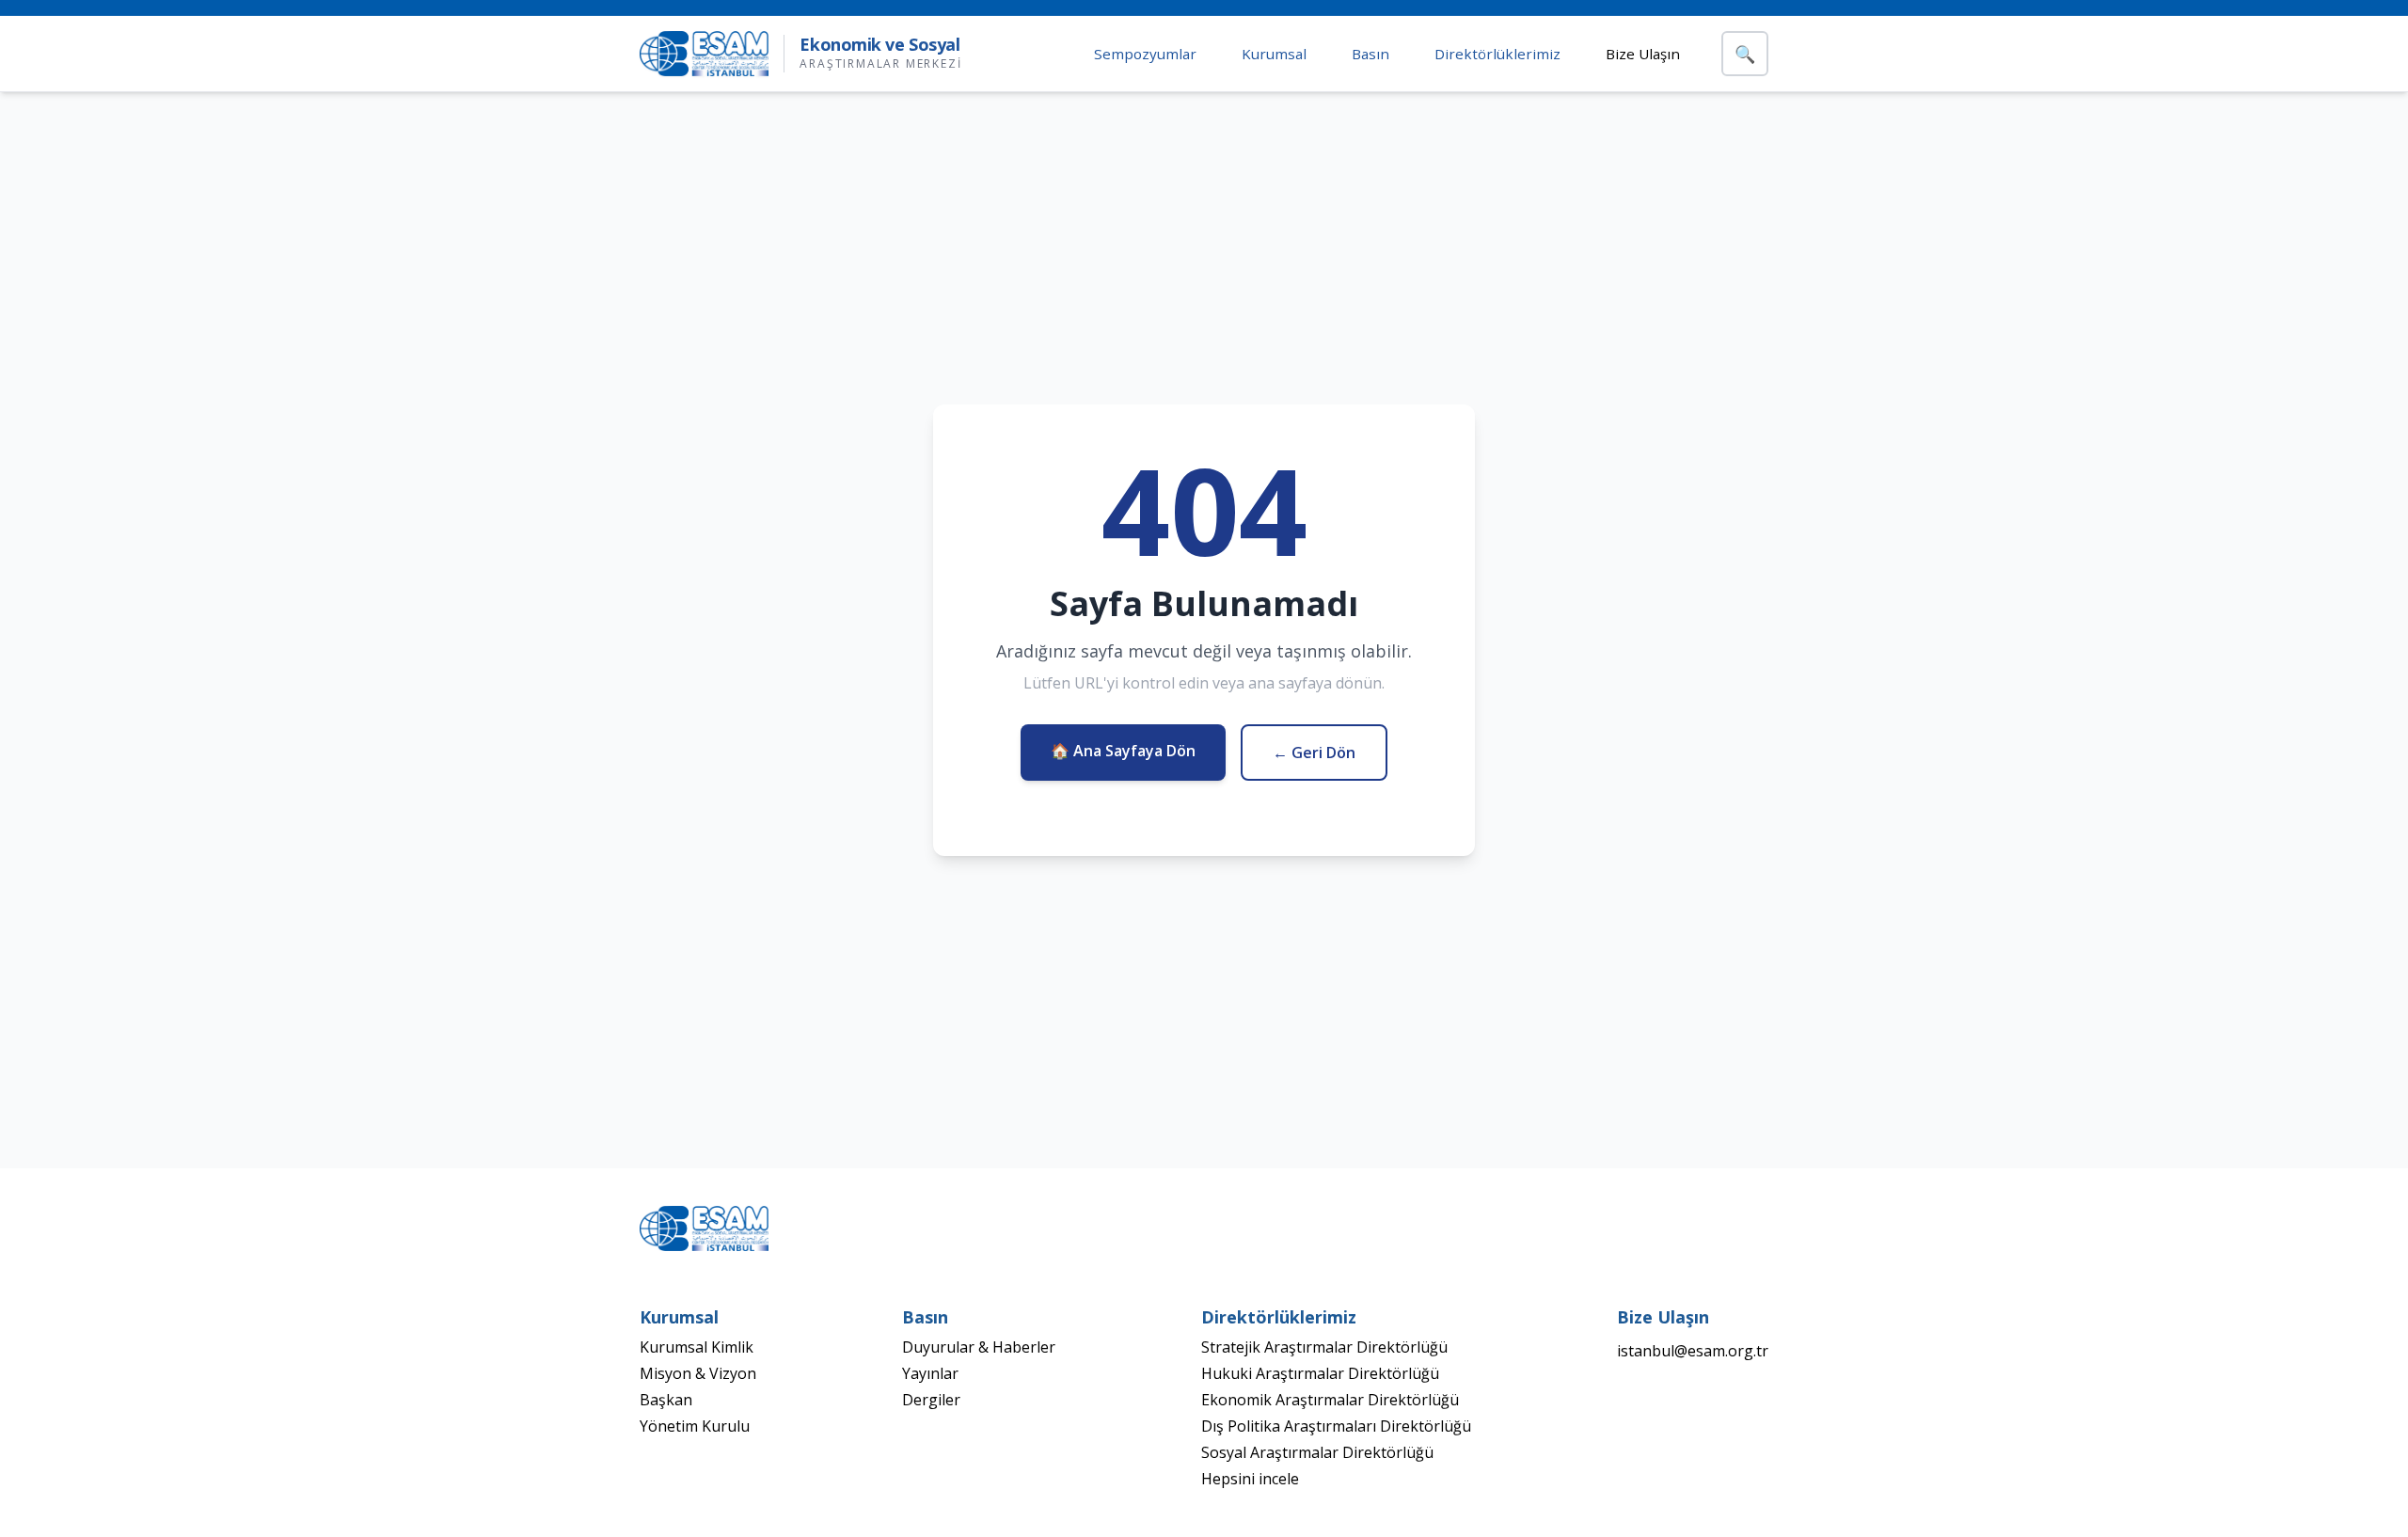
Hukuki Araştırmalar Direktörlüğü (1320, 1373)
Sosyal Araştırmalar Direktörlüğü (1317, 1452)
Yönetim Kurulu (695, 1426)
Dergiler (931, 1400)
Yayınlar (930, 1373)
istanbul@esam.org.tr (1693, 1351)
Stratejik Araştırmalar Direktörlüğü (1324, 1347)
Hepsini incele (1250, 1479)
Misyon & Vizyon (698, 1373)
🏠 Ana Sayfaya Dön (1123, 751)
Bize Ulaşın (1643, 54)
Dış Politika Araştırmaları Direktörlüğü (1336, 1426)
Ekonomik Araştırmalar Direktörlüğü (1330, 1400)
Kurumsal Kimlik (697, 1347)
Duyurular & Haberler (979, 1347)
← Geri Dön (1314, 753)
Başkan (666, 1400)
